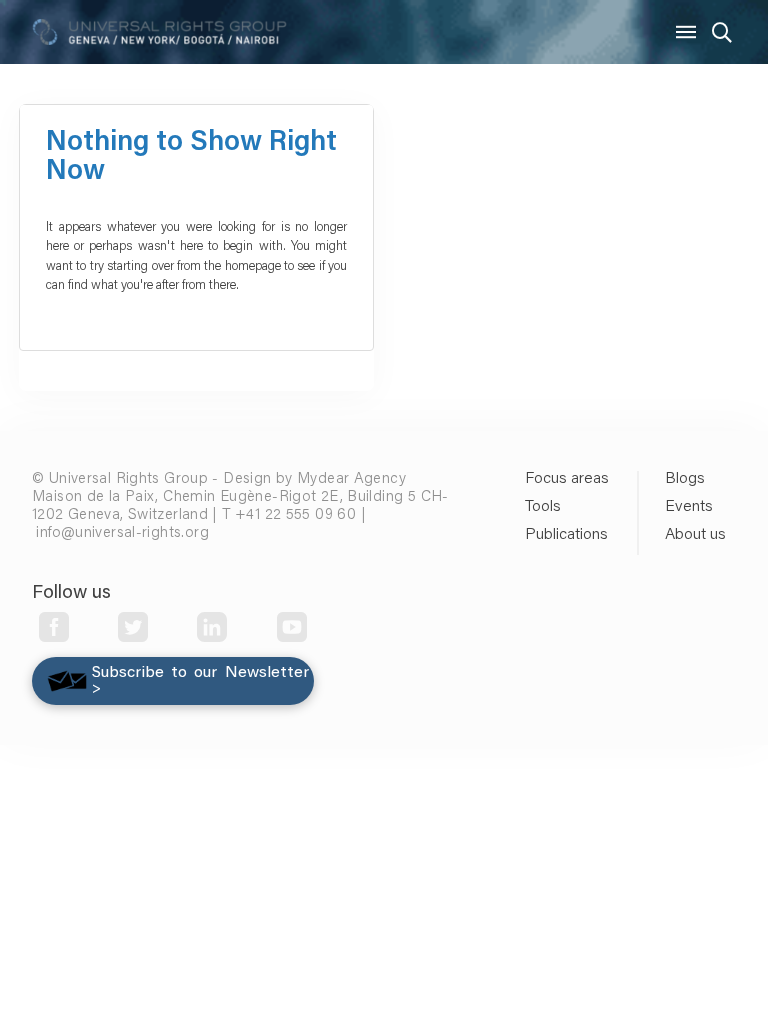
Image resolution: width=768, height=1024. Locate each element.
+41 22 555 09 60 (295, 515)
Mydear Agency (351, 479)
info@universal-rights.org (122, 533)
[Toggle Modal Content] (722, 32)
